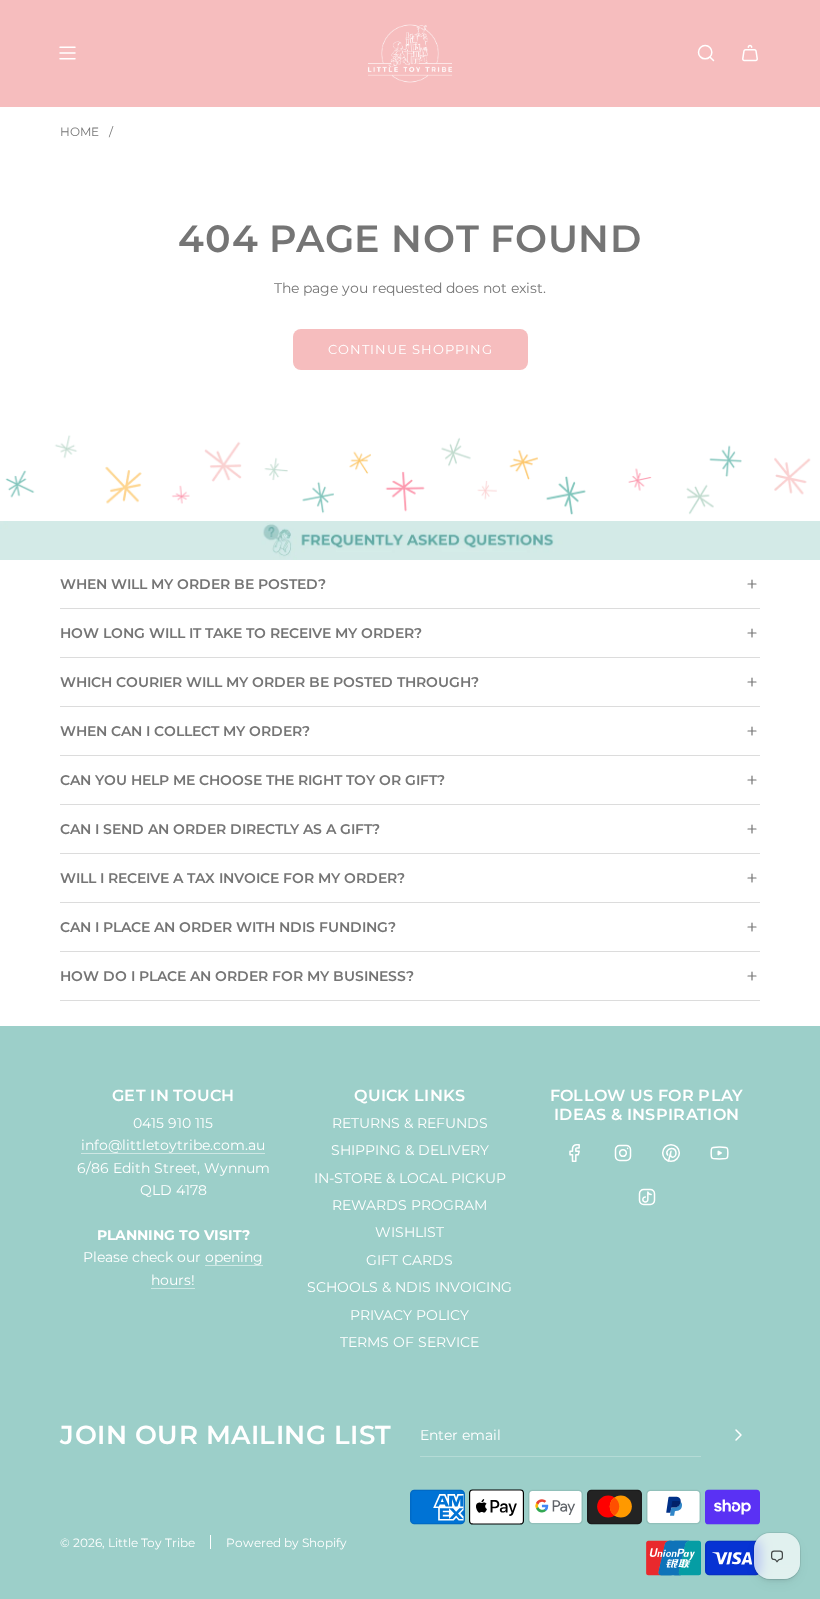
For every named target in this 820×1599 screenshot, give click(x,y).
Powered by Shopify (286, 1542)
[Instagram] (623, 1153)
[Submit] (738, 1435)
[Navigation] (67, 53)
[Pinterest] (671, 1153)
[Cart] (750, 53)
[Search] (706, 53)
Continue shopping (410, 349)
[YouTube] (719, 1153)
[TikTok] (647, 1197)
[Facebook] (575, 1153)
